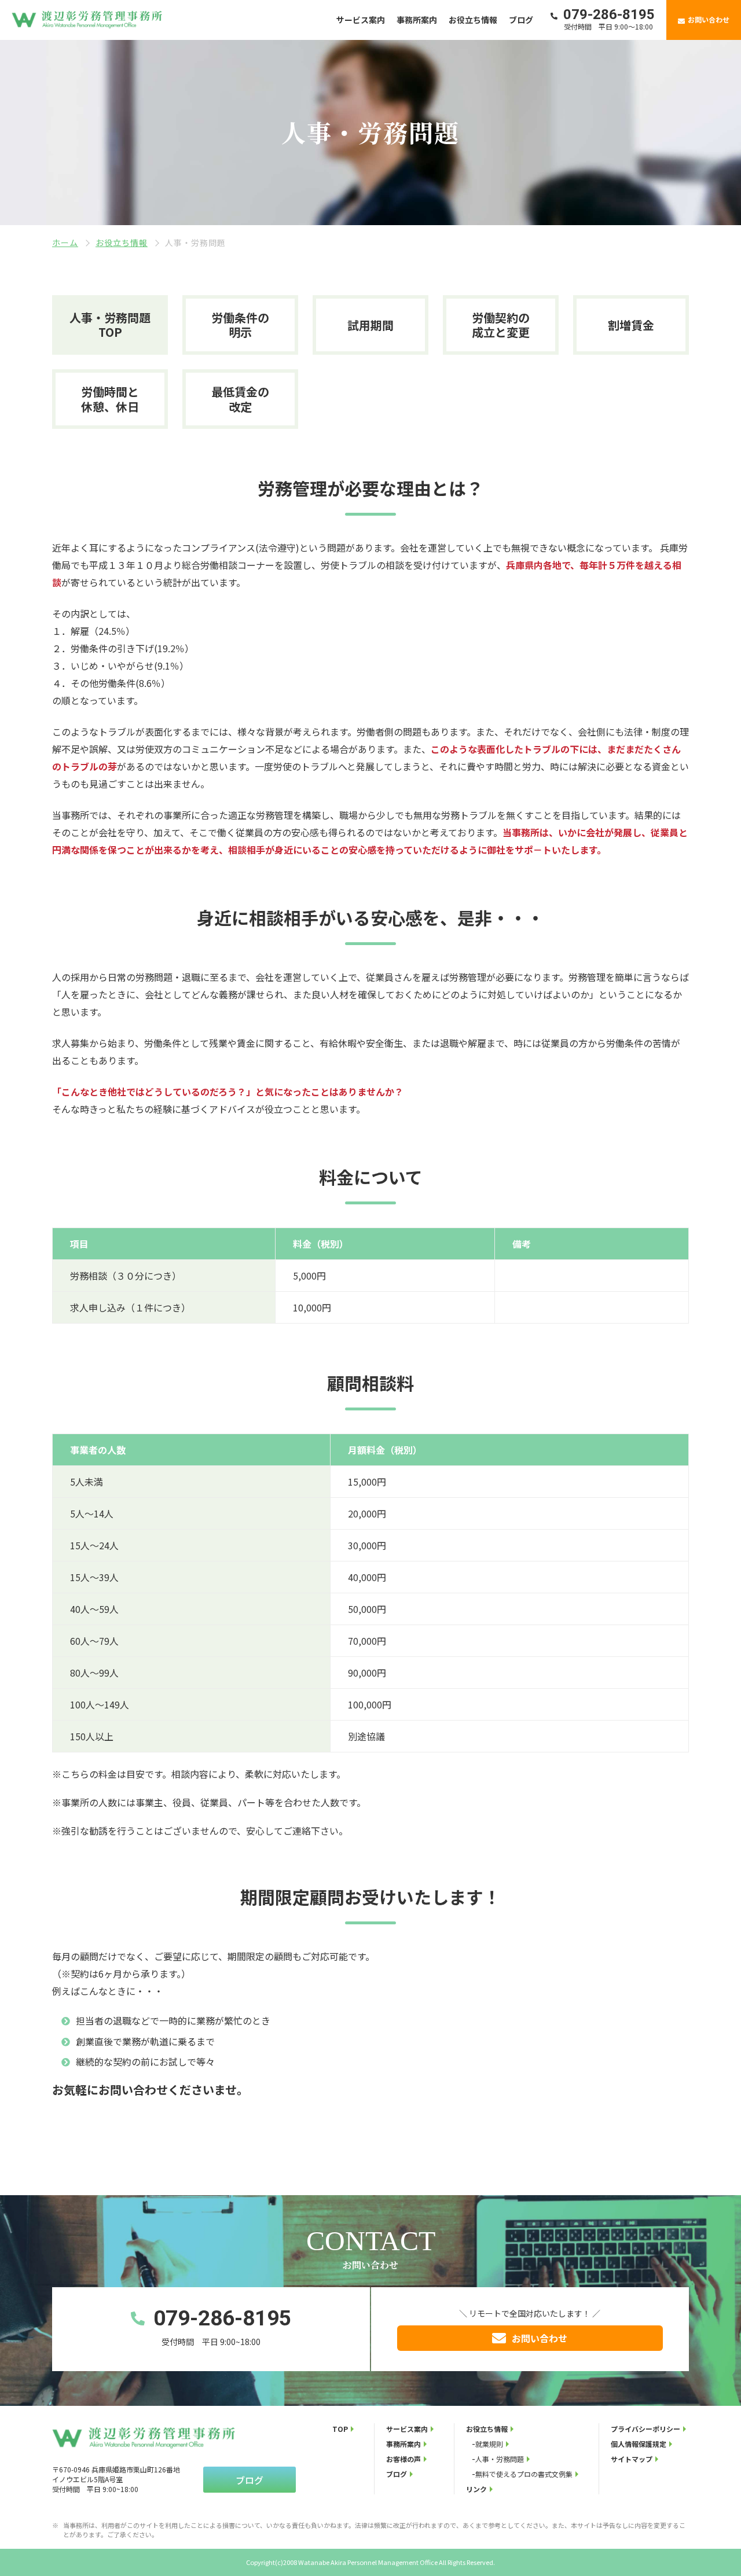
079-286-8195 (222, 2318)
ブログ (521, 20)
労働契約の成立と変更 (501, 325)
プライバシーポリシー (645, 2429)
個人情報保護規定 (639, 2444)
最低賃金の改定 (240, 399)
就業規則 (489, 2444)
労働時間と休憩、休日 (110, 399)
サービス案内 (361, 20)
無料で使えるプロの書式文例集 (524, 2474)
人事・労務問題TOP (110, 325)
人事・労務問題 (500, 2459)
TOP (340, 2429)
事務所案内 (417, 20)
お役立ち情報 (473, 20)
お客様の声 (403, 2459)
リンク (476, 2489)
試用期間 (370, 325)
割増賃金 (631, 325)
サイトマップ (632, 2459)
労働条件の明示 (240, 325)
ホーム (65, 242)
